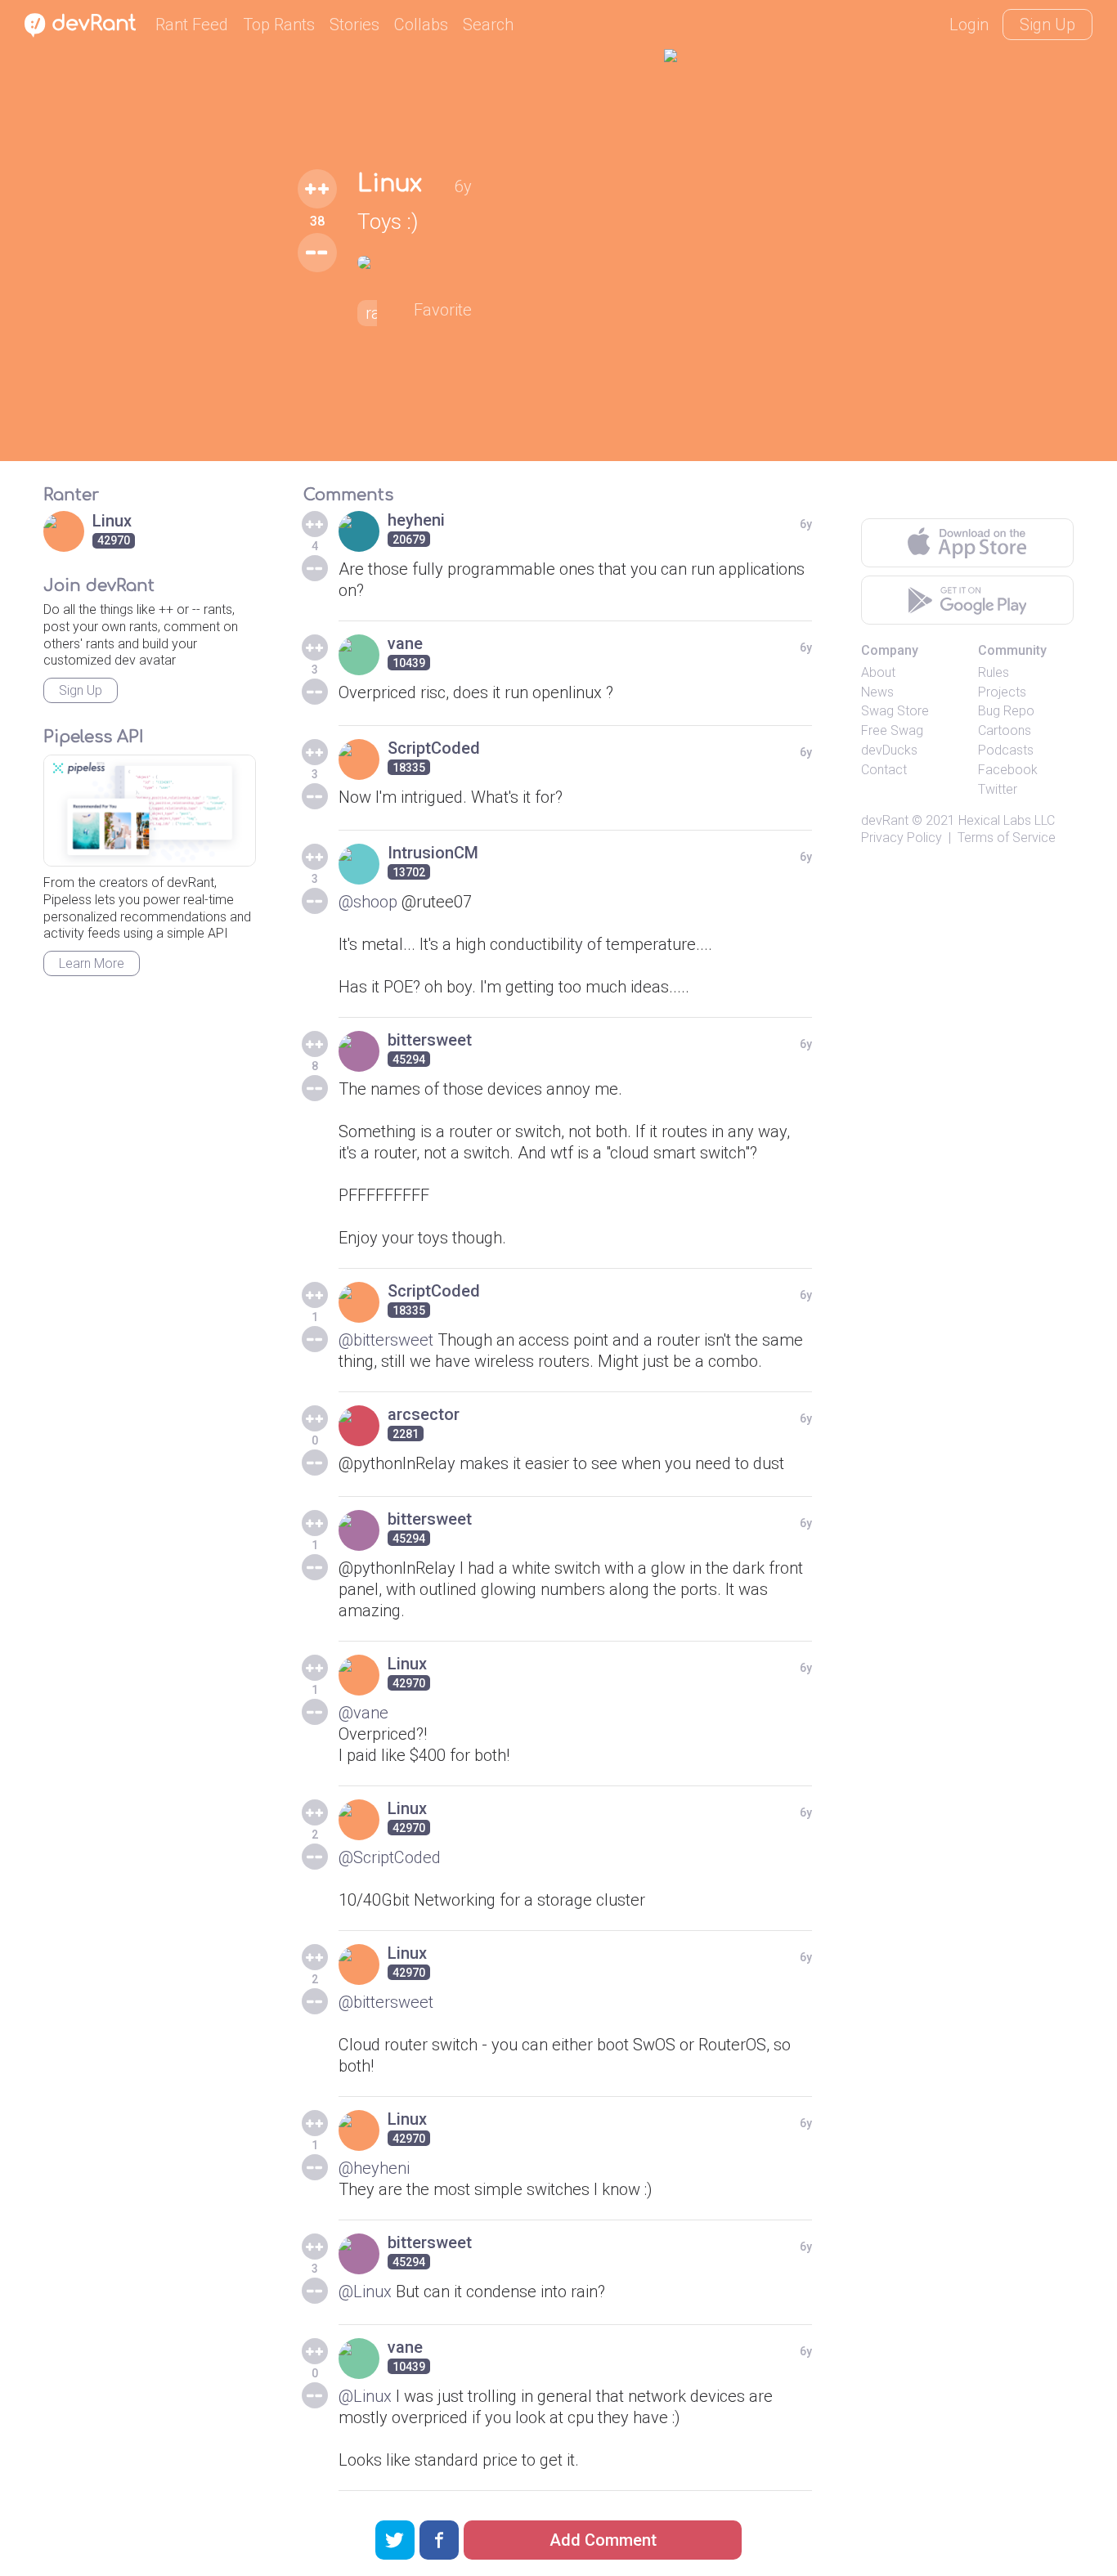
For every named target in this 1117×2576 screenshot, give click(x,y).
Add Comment (603, 2540)
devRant (885, 820)
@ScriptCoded (390, 1857)
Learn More (92, 963)
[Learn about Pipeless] (150, 811)
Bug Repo (1006, 711)
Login (969, 25)
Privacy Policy (902, 838)
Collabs (421, 25)
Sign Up (1047, 25)
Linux (390, 184)
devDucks (889, 750)
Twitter (998, 789)
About (878, 672)
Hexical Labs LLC (1007, 820)
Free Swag (892, 730)
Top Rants (279, 25)
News (877, 692)
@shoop (368, 902)
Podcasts (1006, 750)
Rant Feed (192, 25)
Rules (994, 672)
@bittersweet (386, 1340)
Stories (354, 25)
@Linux (365, 2292)
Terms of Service (1007, 838)
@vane (363, 1713)
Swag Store (895, 711)
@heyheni (374, 2168)
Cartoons (1005, 730)
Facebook (1008, 770)
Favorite (443, 310)
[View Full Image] (415, 262)
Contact (884, 770)
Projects (1002, 692)
